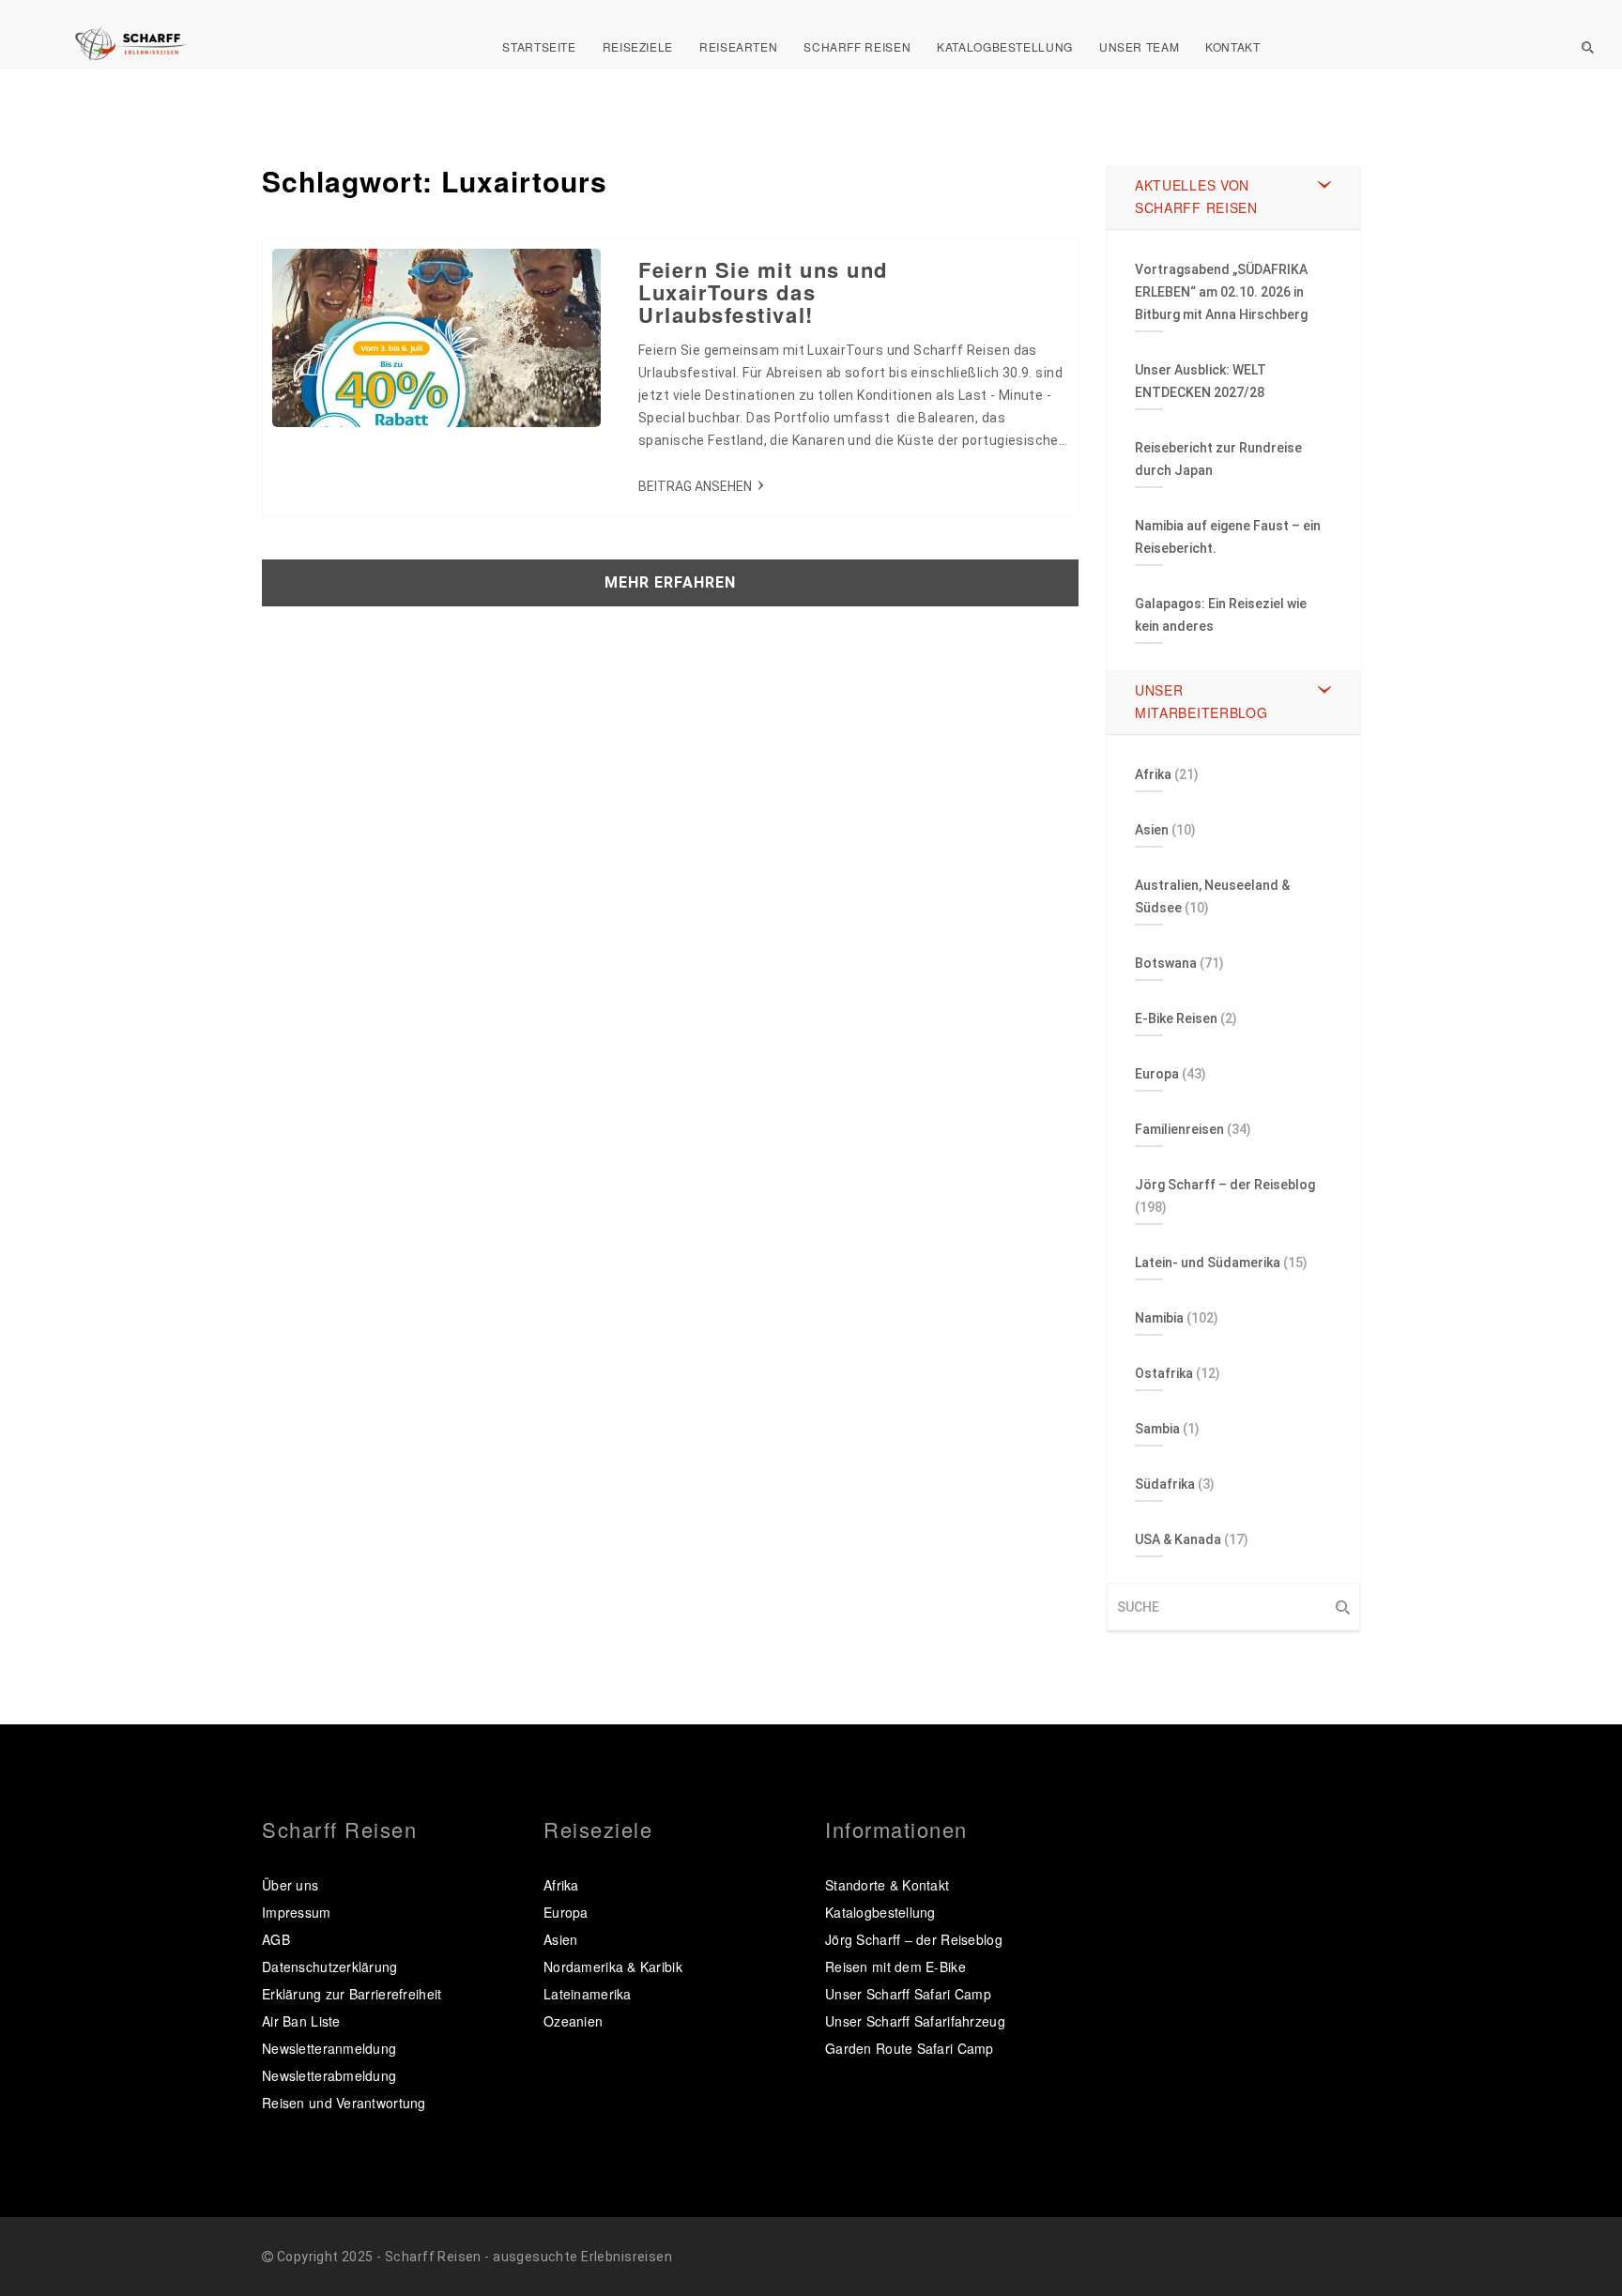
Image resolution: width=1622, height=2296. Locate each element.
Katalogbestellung (1005, 46)
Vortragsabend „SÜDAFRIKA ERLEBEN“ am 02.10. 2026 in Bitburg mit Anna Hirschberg (1221, 292)
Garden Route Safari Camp (910, 2048)
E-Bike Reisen (1176, 1018)
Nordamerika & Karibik (613, 1967)
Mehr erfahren (670, 582)
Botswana (1166, 963)
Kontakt (1232, 46)
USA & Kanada (1178, 1539)
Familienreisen (1179, 1129)
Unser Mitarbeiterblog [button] (1201, 701)
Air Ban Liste (301, 2021)
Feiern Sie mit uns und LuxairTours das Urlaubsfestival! (763, 292)
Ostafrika (1164, 1373)
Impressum (297, 1912)
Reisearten (738, 46)
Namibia (1159, 1318)
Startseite (539, 46)
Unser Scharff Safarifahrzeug (915, 2021)
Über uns (290, 1885)
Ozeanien (573, 2021)
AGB (276, 1939)
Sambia (1157, 1429)
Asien (1152, 830)
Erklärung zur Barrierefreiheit (352, 1994)
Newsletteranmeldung (329, 2048)
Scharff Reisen (857, 46)
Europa (1157, 1074)
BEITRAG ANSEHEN (695, 486)
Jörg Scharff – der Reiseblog (1225, 1185)
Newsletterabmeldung (329, 2075)
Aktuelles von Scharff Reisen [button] (1196, 196)
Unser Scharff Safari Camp (908, 1994)
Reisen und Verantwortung (344, 2103)
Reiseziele (638, 46)
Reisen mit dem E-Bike (895, 1967)
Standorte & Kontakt (887, 1885)
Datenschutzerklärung (330, 1967)
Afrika (1153, 774)
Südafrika (1165, 1484)
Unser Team (1139, 46)
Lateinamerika (588, 1994)
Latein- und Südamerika (1208, 1263)
